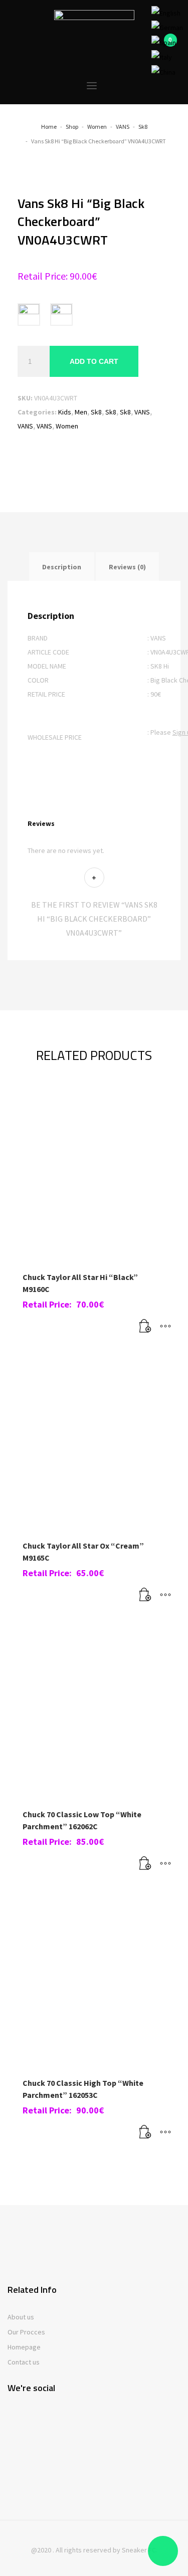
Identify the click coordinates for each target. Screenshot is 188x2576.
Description (62, 567)
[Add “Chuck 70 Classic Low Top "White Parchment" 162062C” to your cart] (145, 1864)
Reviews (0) (127, 567)
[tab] (62, 567)
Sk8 (96, 412)
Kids (65, 412)
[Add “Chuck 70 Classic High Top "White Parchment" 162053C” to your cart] (145, 2132)
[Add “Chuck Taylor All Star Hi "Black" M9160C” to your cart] (145, 1327)
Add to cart (94, 361)
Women (67, 426)
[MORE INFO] (165, 1327)
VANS (142, 412)
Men (81, 412)
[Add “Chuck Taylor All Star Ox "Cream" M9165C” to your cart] (145, 1595)
